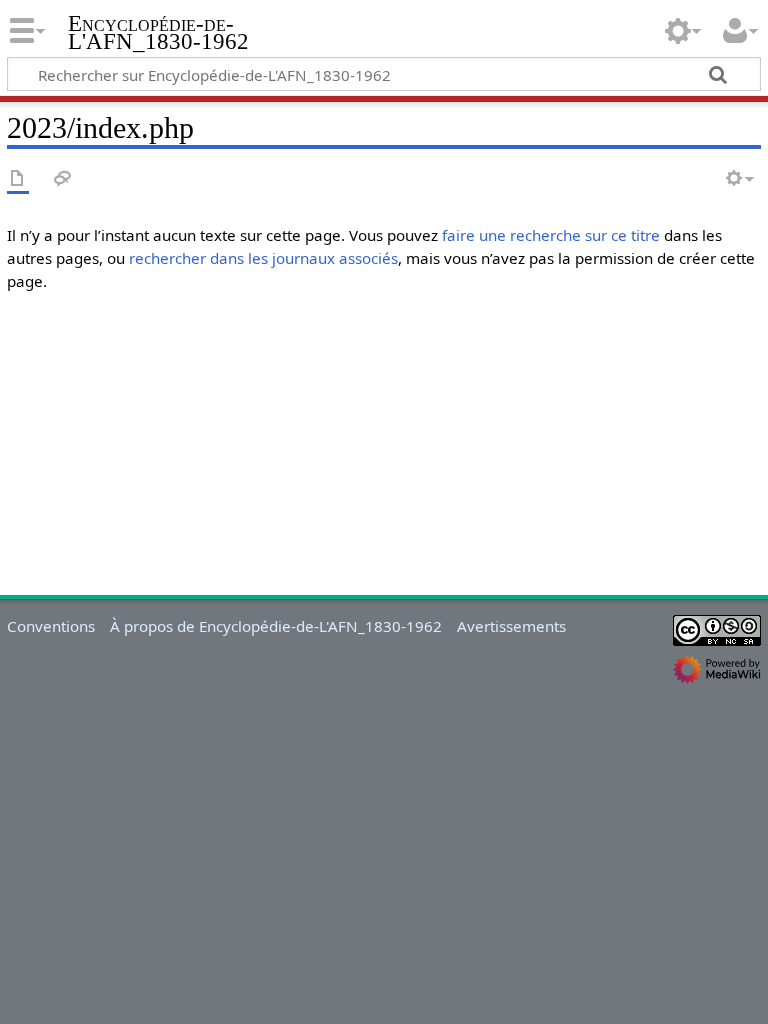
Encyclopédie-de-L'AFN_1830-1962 (158, 33)
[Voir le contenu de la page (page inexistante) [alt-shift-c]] (18, 179)
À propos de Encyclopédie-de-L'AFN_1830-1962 (276, 626)
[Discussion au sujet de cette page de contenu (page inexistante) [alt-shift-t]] (63, 179)
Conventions (51, 626)
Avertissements (511, 626)
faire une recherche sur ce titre (551, 235)
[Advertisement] (384, 448)
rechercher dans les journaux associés (263, 258)
